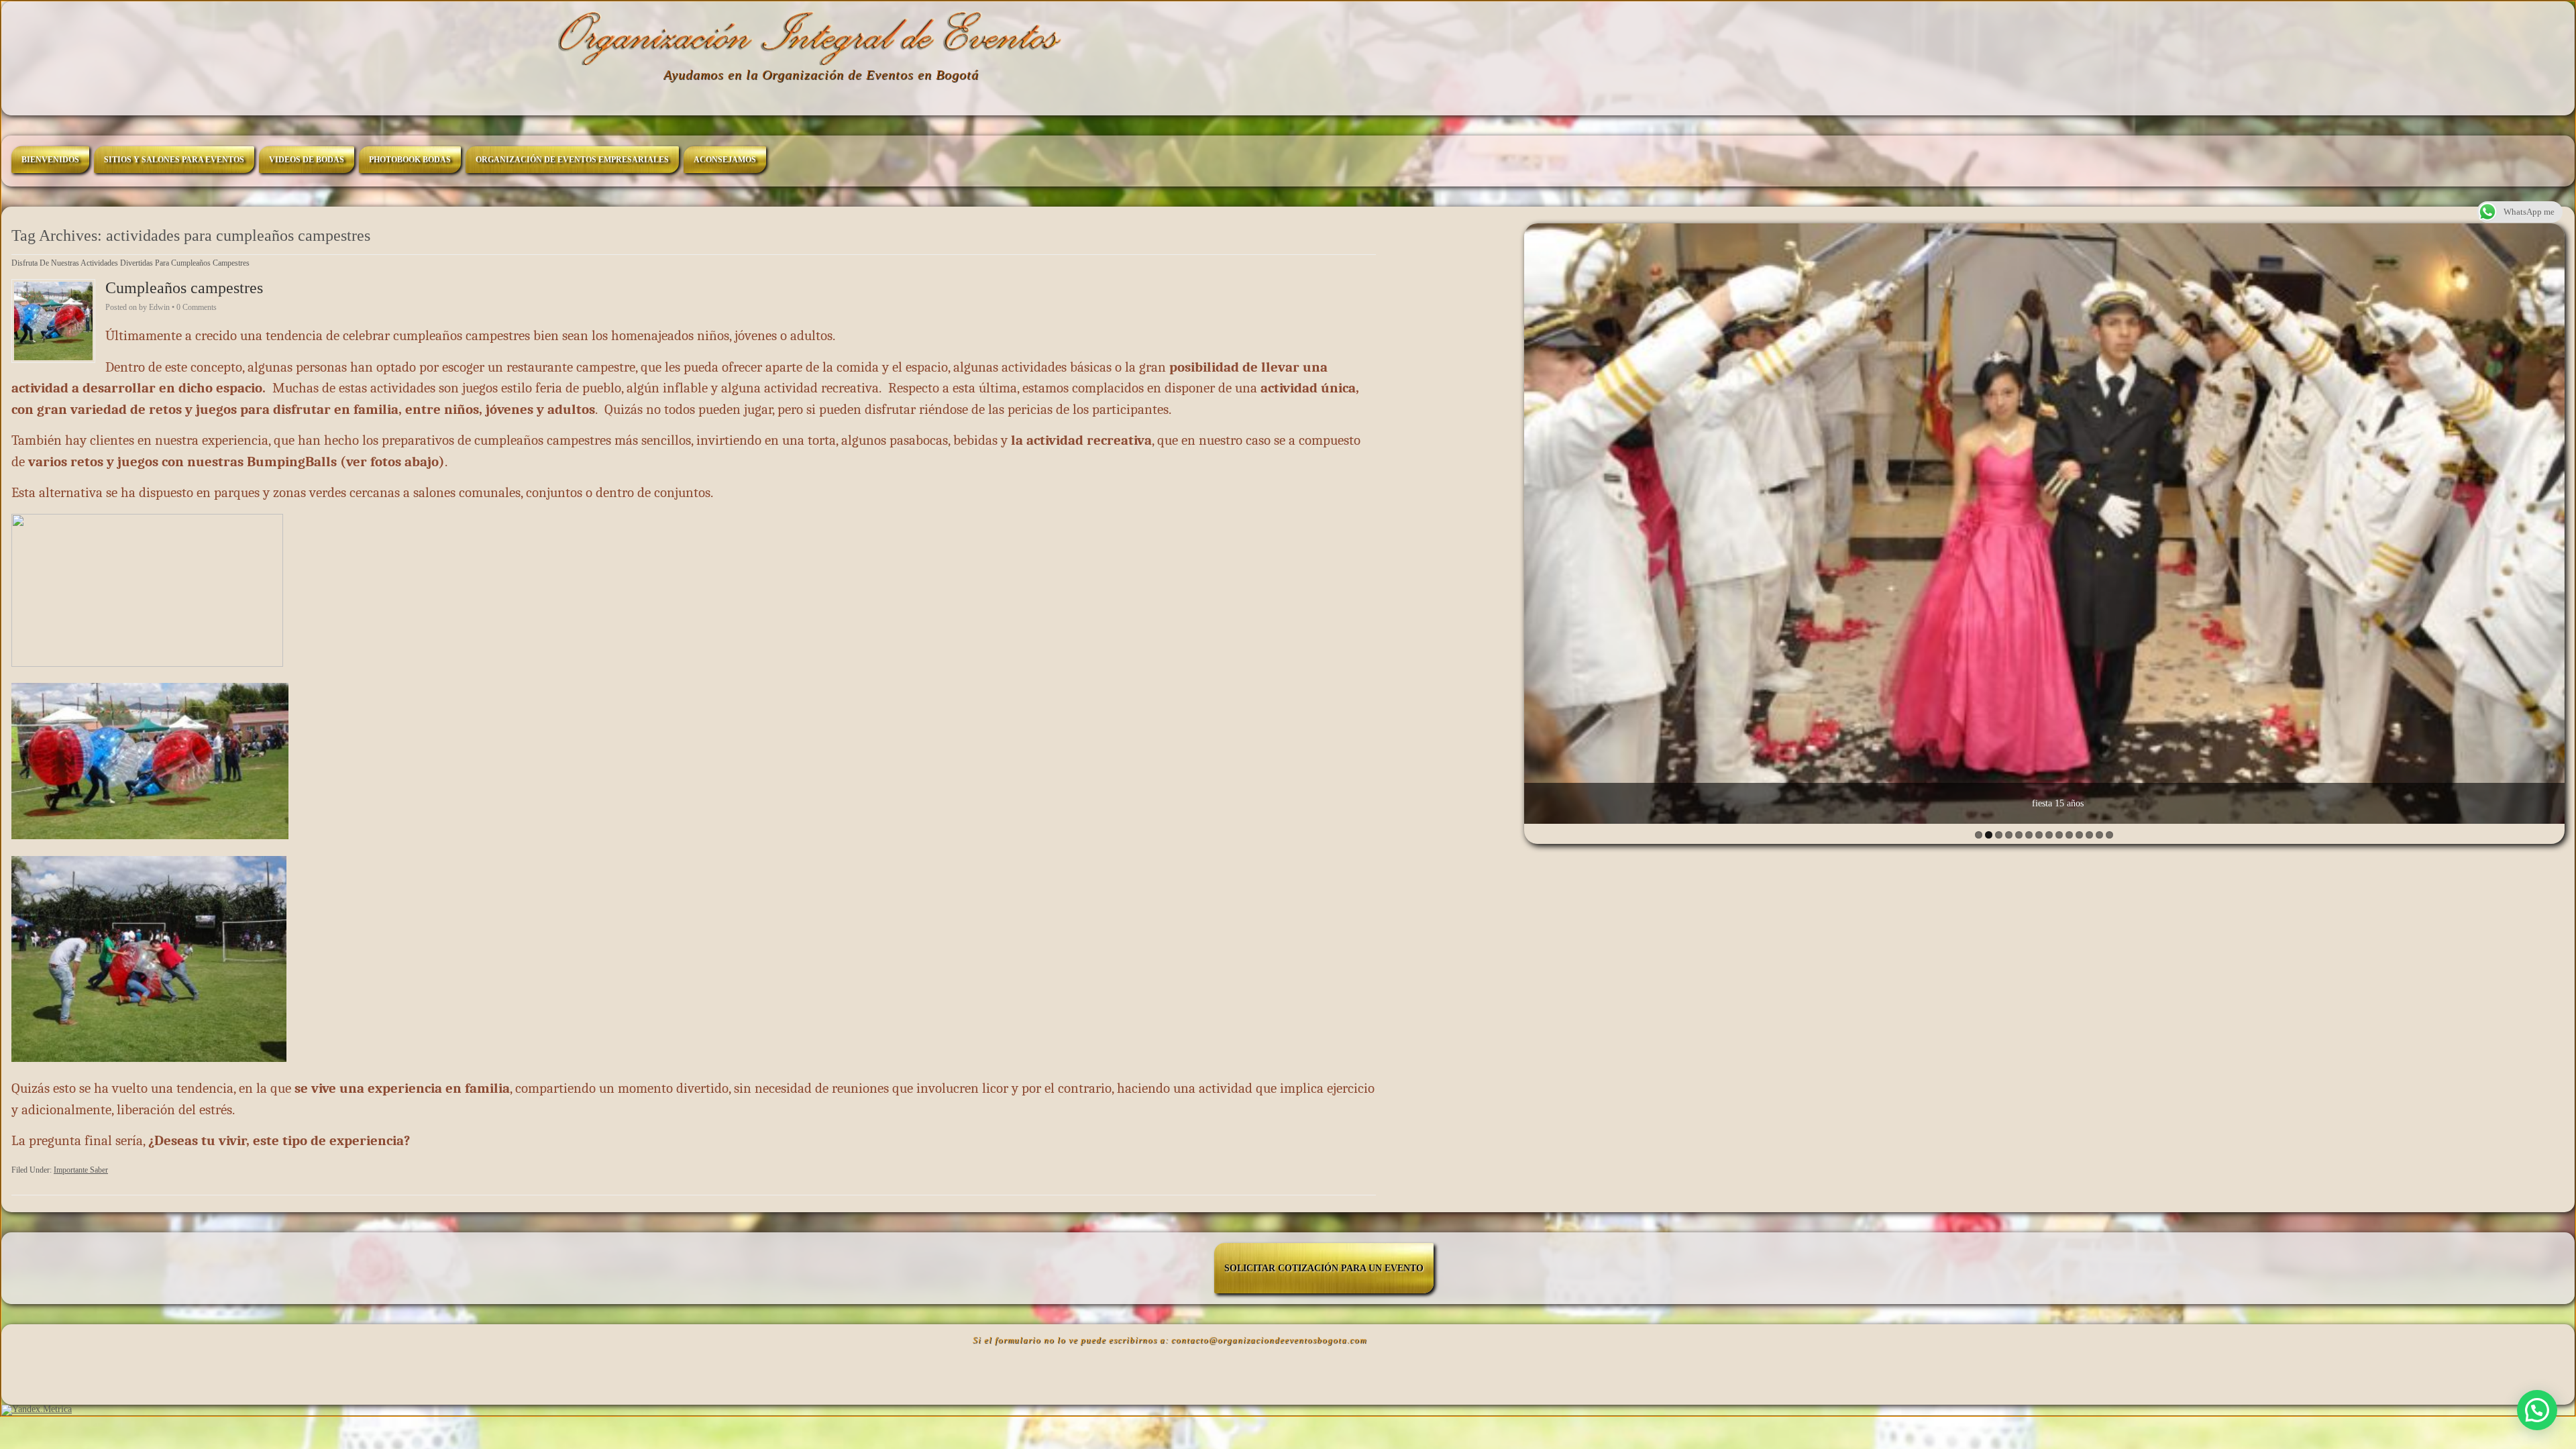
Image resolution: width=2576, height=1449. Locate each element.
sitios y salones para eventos (174, 160)
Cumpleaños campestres (184, 288)
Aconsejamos (725, 160)
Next (2551, 520)
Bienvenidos (50, 160)
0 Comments (197, 307)
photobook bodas (410, 160)
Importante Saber (81, 1170)
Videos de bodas (307, 160)
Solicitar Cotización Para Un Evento (1324, 1268)
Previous (1538, 520)
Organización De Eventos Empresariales (572, 160)
